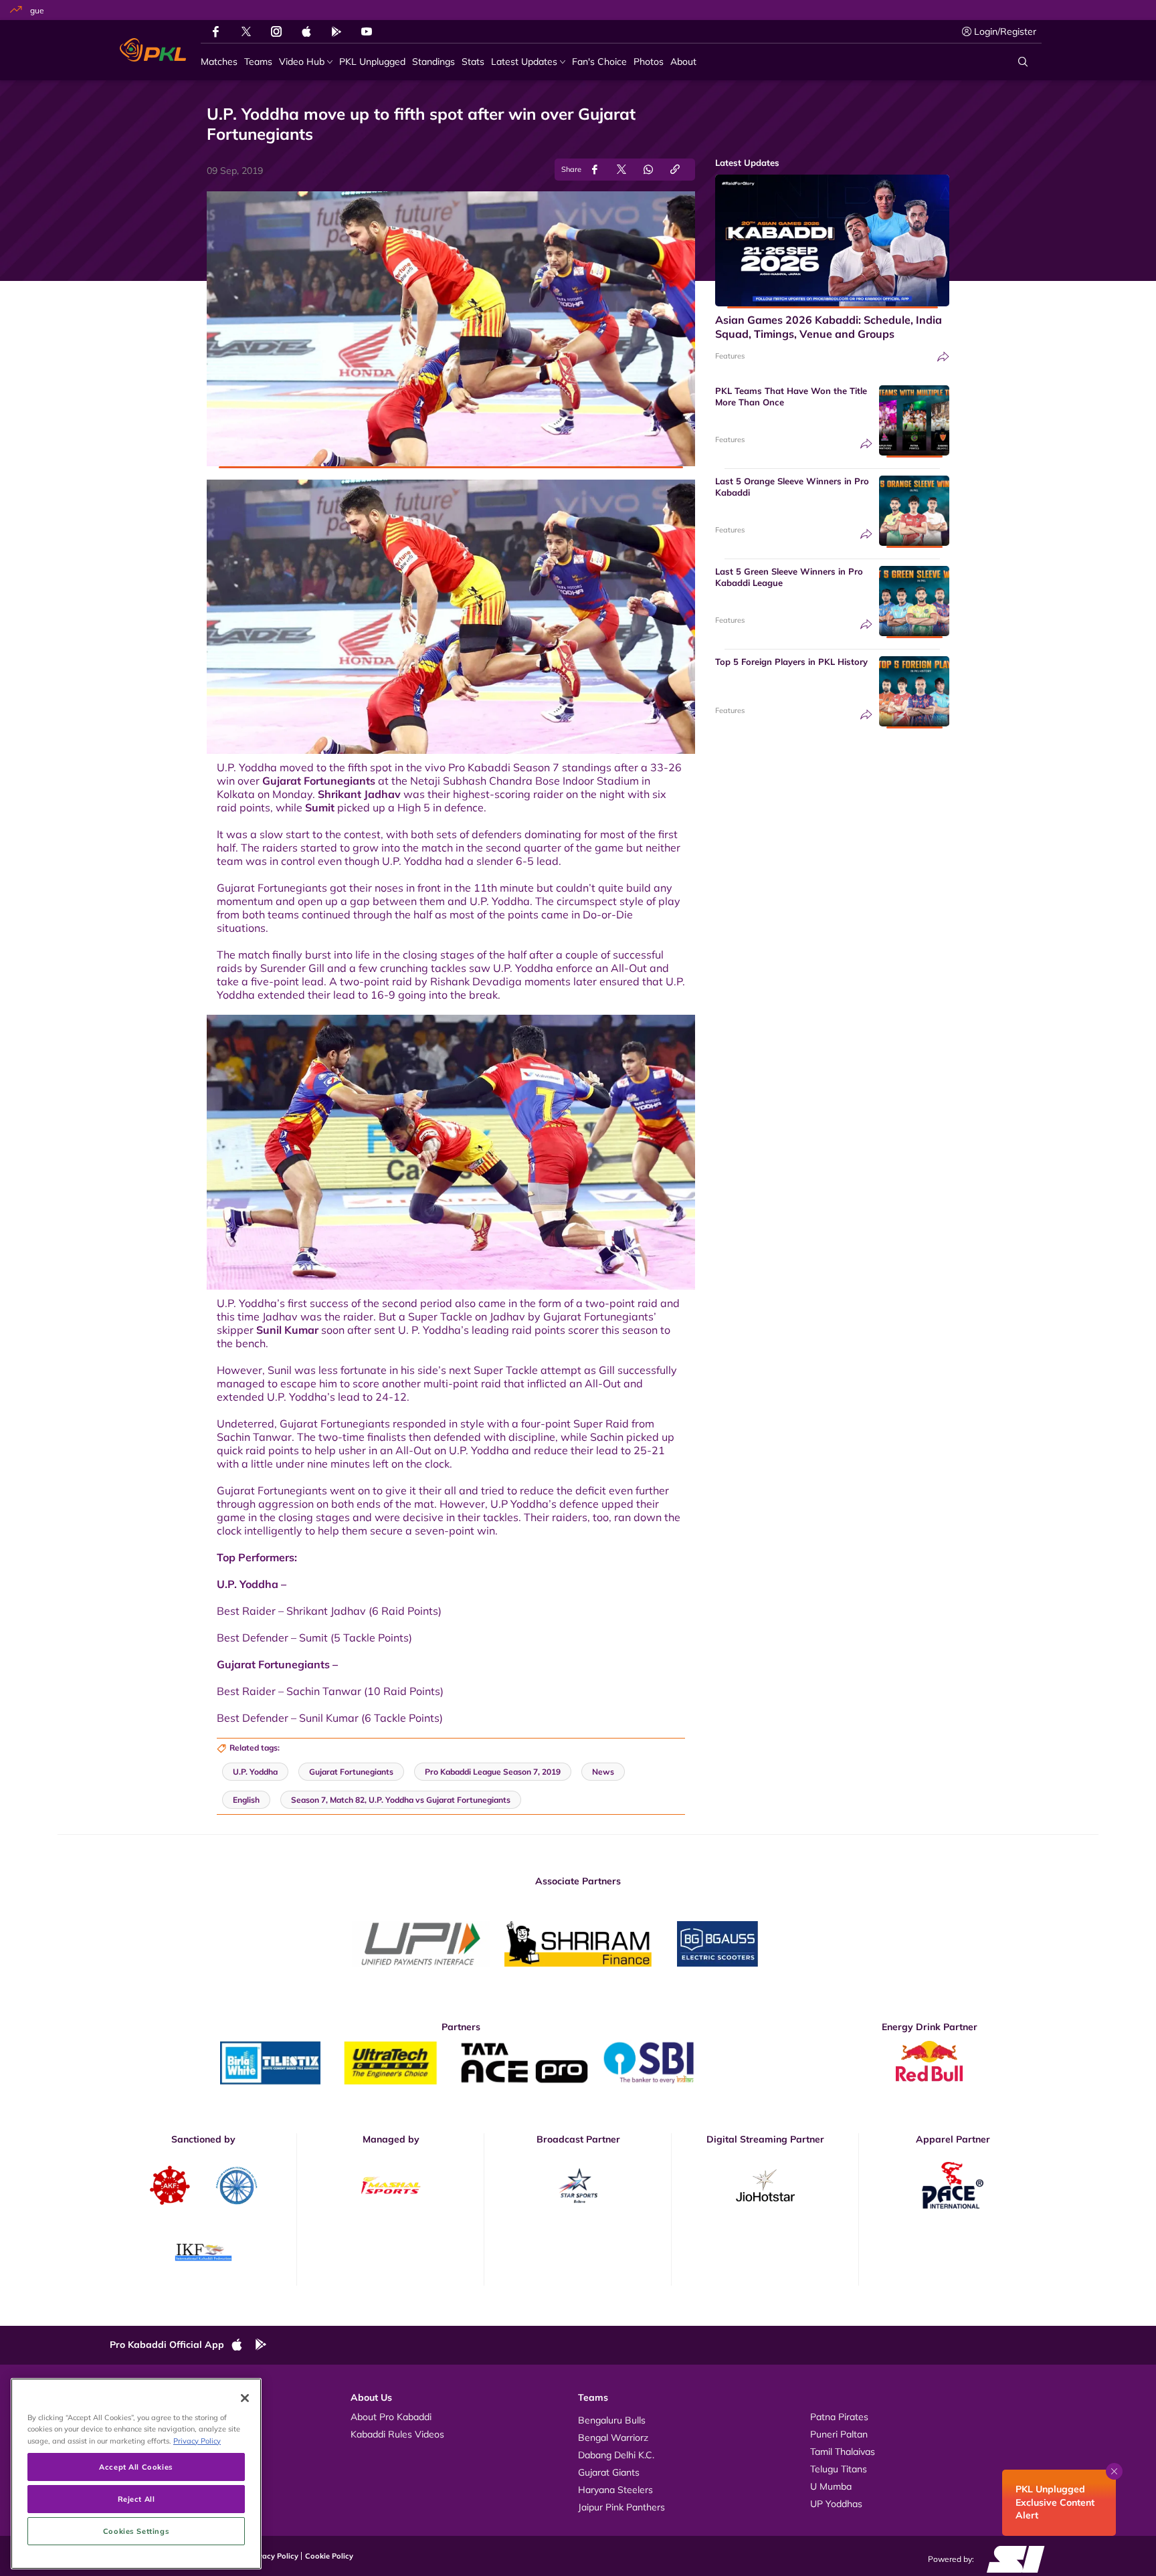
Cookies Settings (136, 2531)
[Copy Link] (675, 170)
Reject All (136, 2499)
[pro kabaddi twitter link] (246, 32)
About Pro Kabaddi (391, 2417)
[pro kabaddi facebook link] (216, 31)
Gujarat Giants (609, 2472)
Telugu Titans (839, 2469)
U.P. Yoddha (255, 1772)
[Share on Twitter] (621, 170)
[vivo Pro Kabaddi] (153, 50)
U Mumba (831, 2486)
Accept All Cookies (136, 2467)
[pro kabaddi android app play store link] (336, 31)
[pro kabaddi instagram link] (276, 31)
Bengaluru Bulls (612, 2420)
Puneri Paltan (839, 2434)
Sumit (320, 807)
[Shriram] (421, 1944)
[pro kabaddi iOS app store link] (306, 31)
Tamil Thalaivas (843, 2452)
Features (730, 356)
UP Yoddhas (836, 2504)
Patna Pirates (839, 2417)
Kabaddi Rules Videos (397, 2434)
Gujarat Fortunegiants (319, 781)
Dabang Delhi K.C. (616, 2455)
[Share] (943, 357)
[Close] (245, 2398)
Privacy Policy (274, 2556)
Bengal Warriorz (613, 2438)
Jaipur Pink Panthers (621, 2507)
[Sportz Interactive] (1011, 2559)
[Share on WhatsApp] (648, 170)
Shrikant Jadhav (359, 794)
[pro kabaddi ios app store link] (243, 2345)
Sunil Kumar (287, 1330)
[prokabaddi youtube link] (367, 31)
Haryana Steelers (615, 2490)
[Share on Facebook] (595, 170)
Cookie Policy (329, 2556)
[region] (136, 2474)
